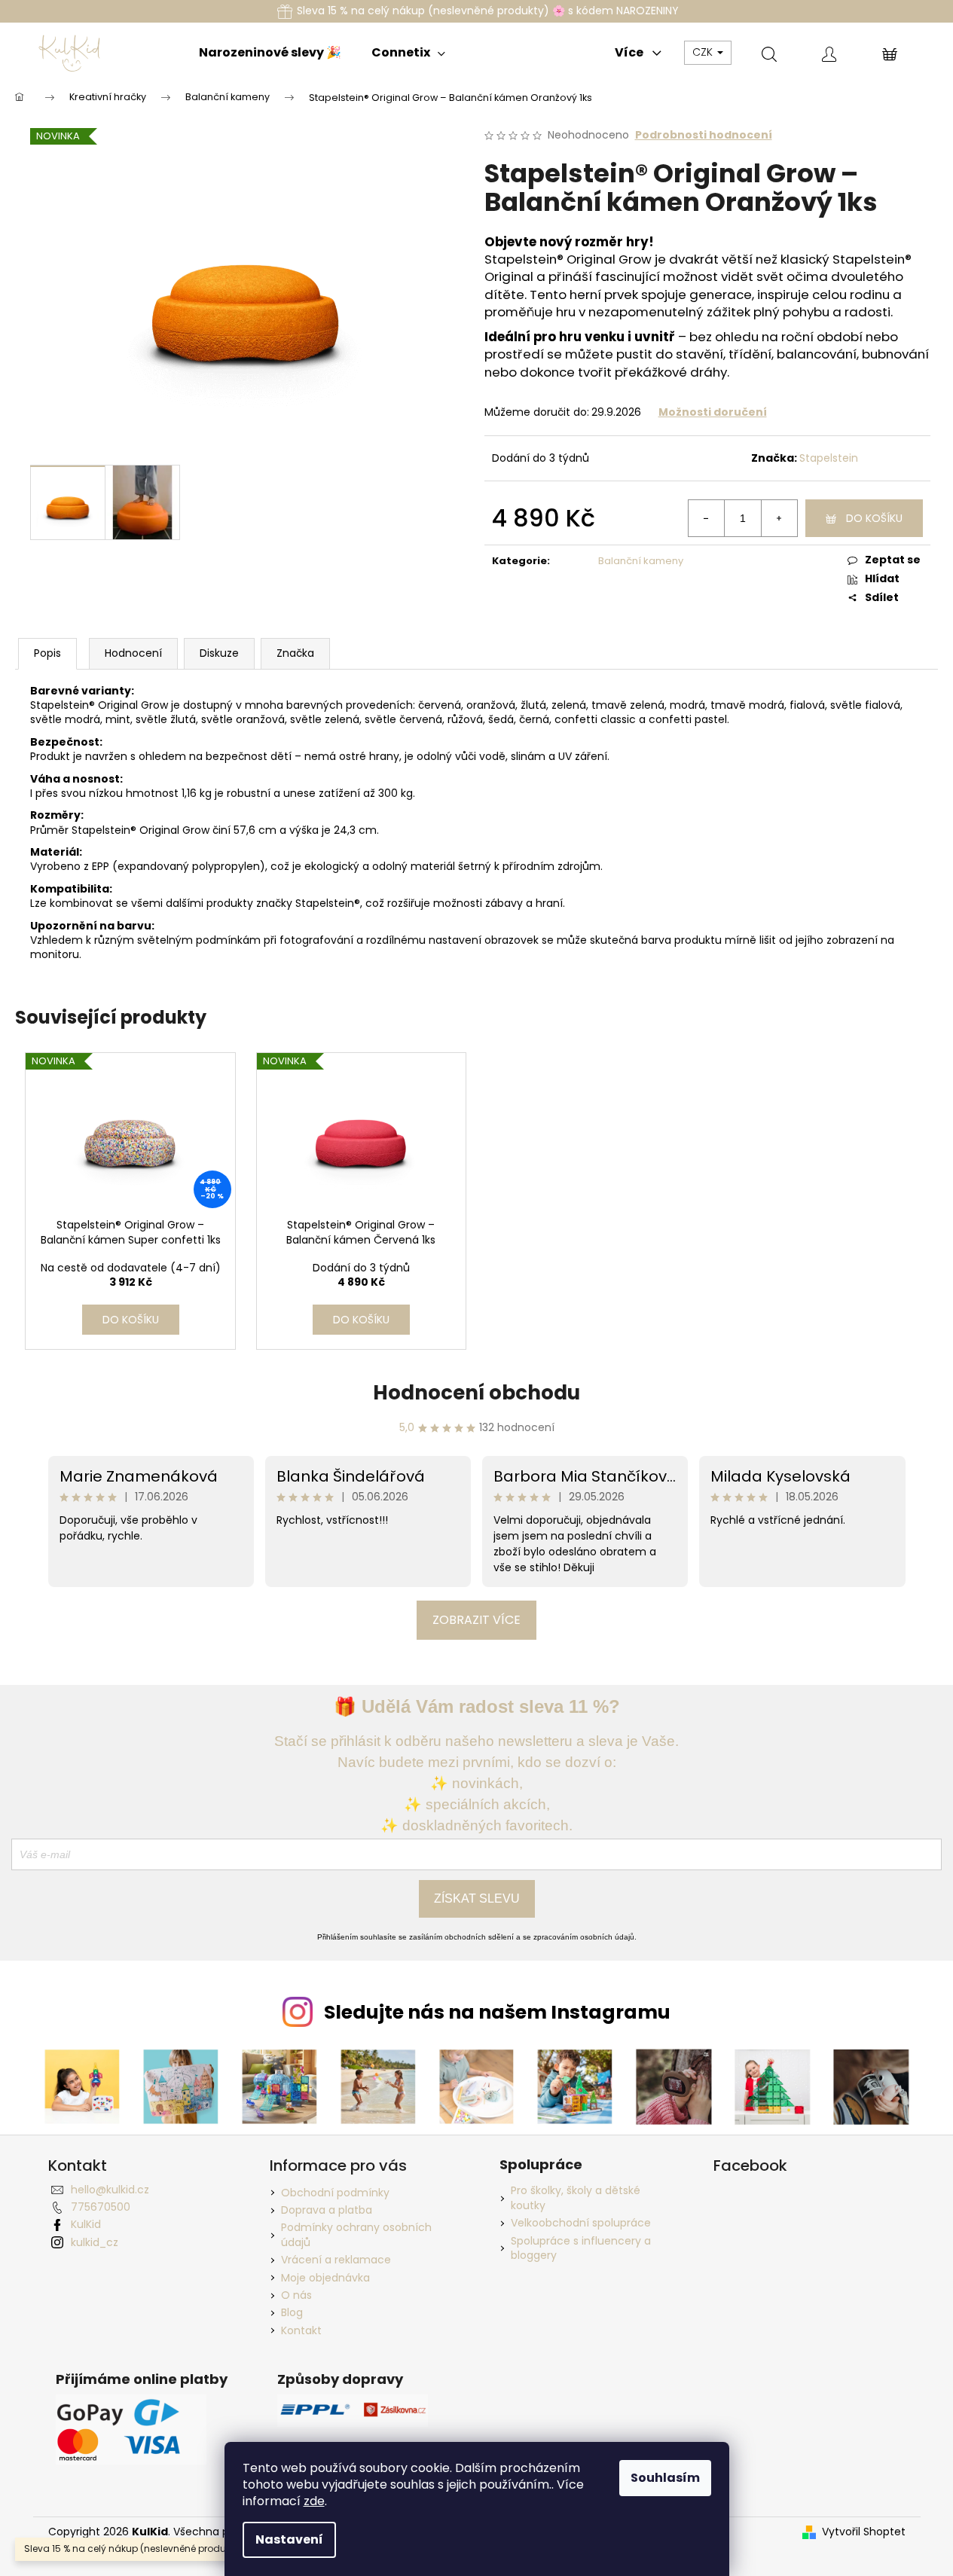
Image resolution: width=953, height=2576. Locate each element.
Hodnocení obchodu (476, 1393)
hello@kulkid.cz (110, 2190)
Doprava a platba (327, 2210)
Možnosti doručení (713, 412)
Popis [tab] (47, 653)
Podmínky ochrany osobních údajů (356, 2234)
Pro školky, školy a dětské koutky (576, 2198)
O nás (296, 2295)
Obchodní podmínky (335, 2193)
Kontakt (301, 2330)
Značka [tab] (295, 653)
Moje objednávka (325, 2278)
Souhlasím (665, 2478)
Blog (292, 2312)
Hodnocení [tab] (133, 653)
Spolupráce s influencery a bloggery (581, 2248)
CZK (704, 52)
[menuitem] (270, 53)
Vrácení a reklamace (336, 2260)
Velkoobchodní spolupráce (581, 2223)
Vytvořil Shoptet (864, 2532)
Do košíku (874, 518)
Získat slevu (477, 1898)
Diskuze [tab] (219, 653)
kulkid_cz (95, 2242)
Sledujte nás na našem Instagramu (497, 2012)
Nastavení (289, 2539)
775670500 (101, 2207)
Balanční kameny (641, 561)
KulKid (86, 2224)
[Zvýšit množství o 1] (779, 518)
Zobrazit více (476, 1620)
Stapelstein (829, 458)
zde (314, 2501)
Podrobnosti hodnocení (704, 135)
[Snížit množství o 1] (707, 518)
